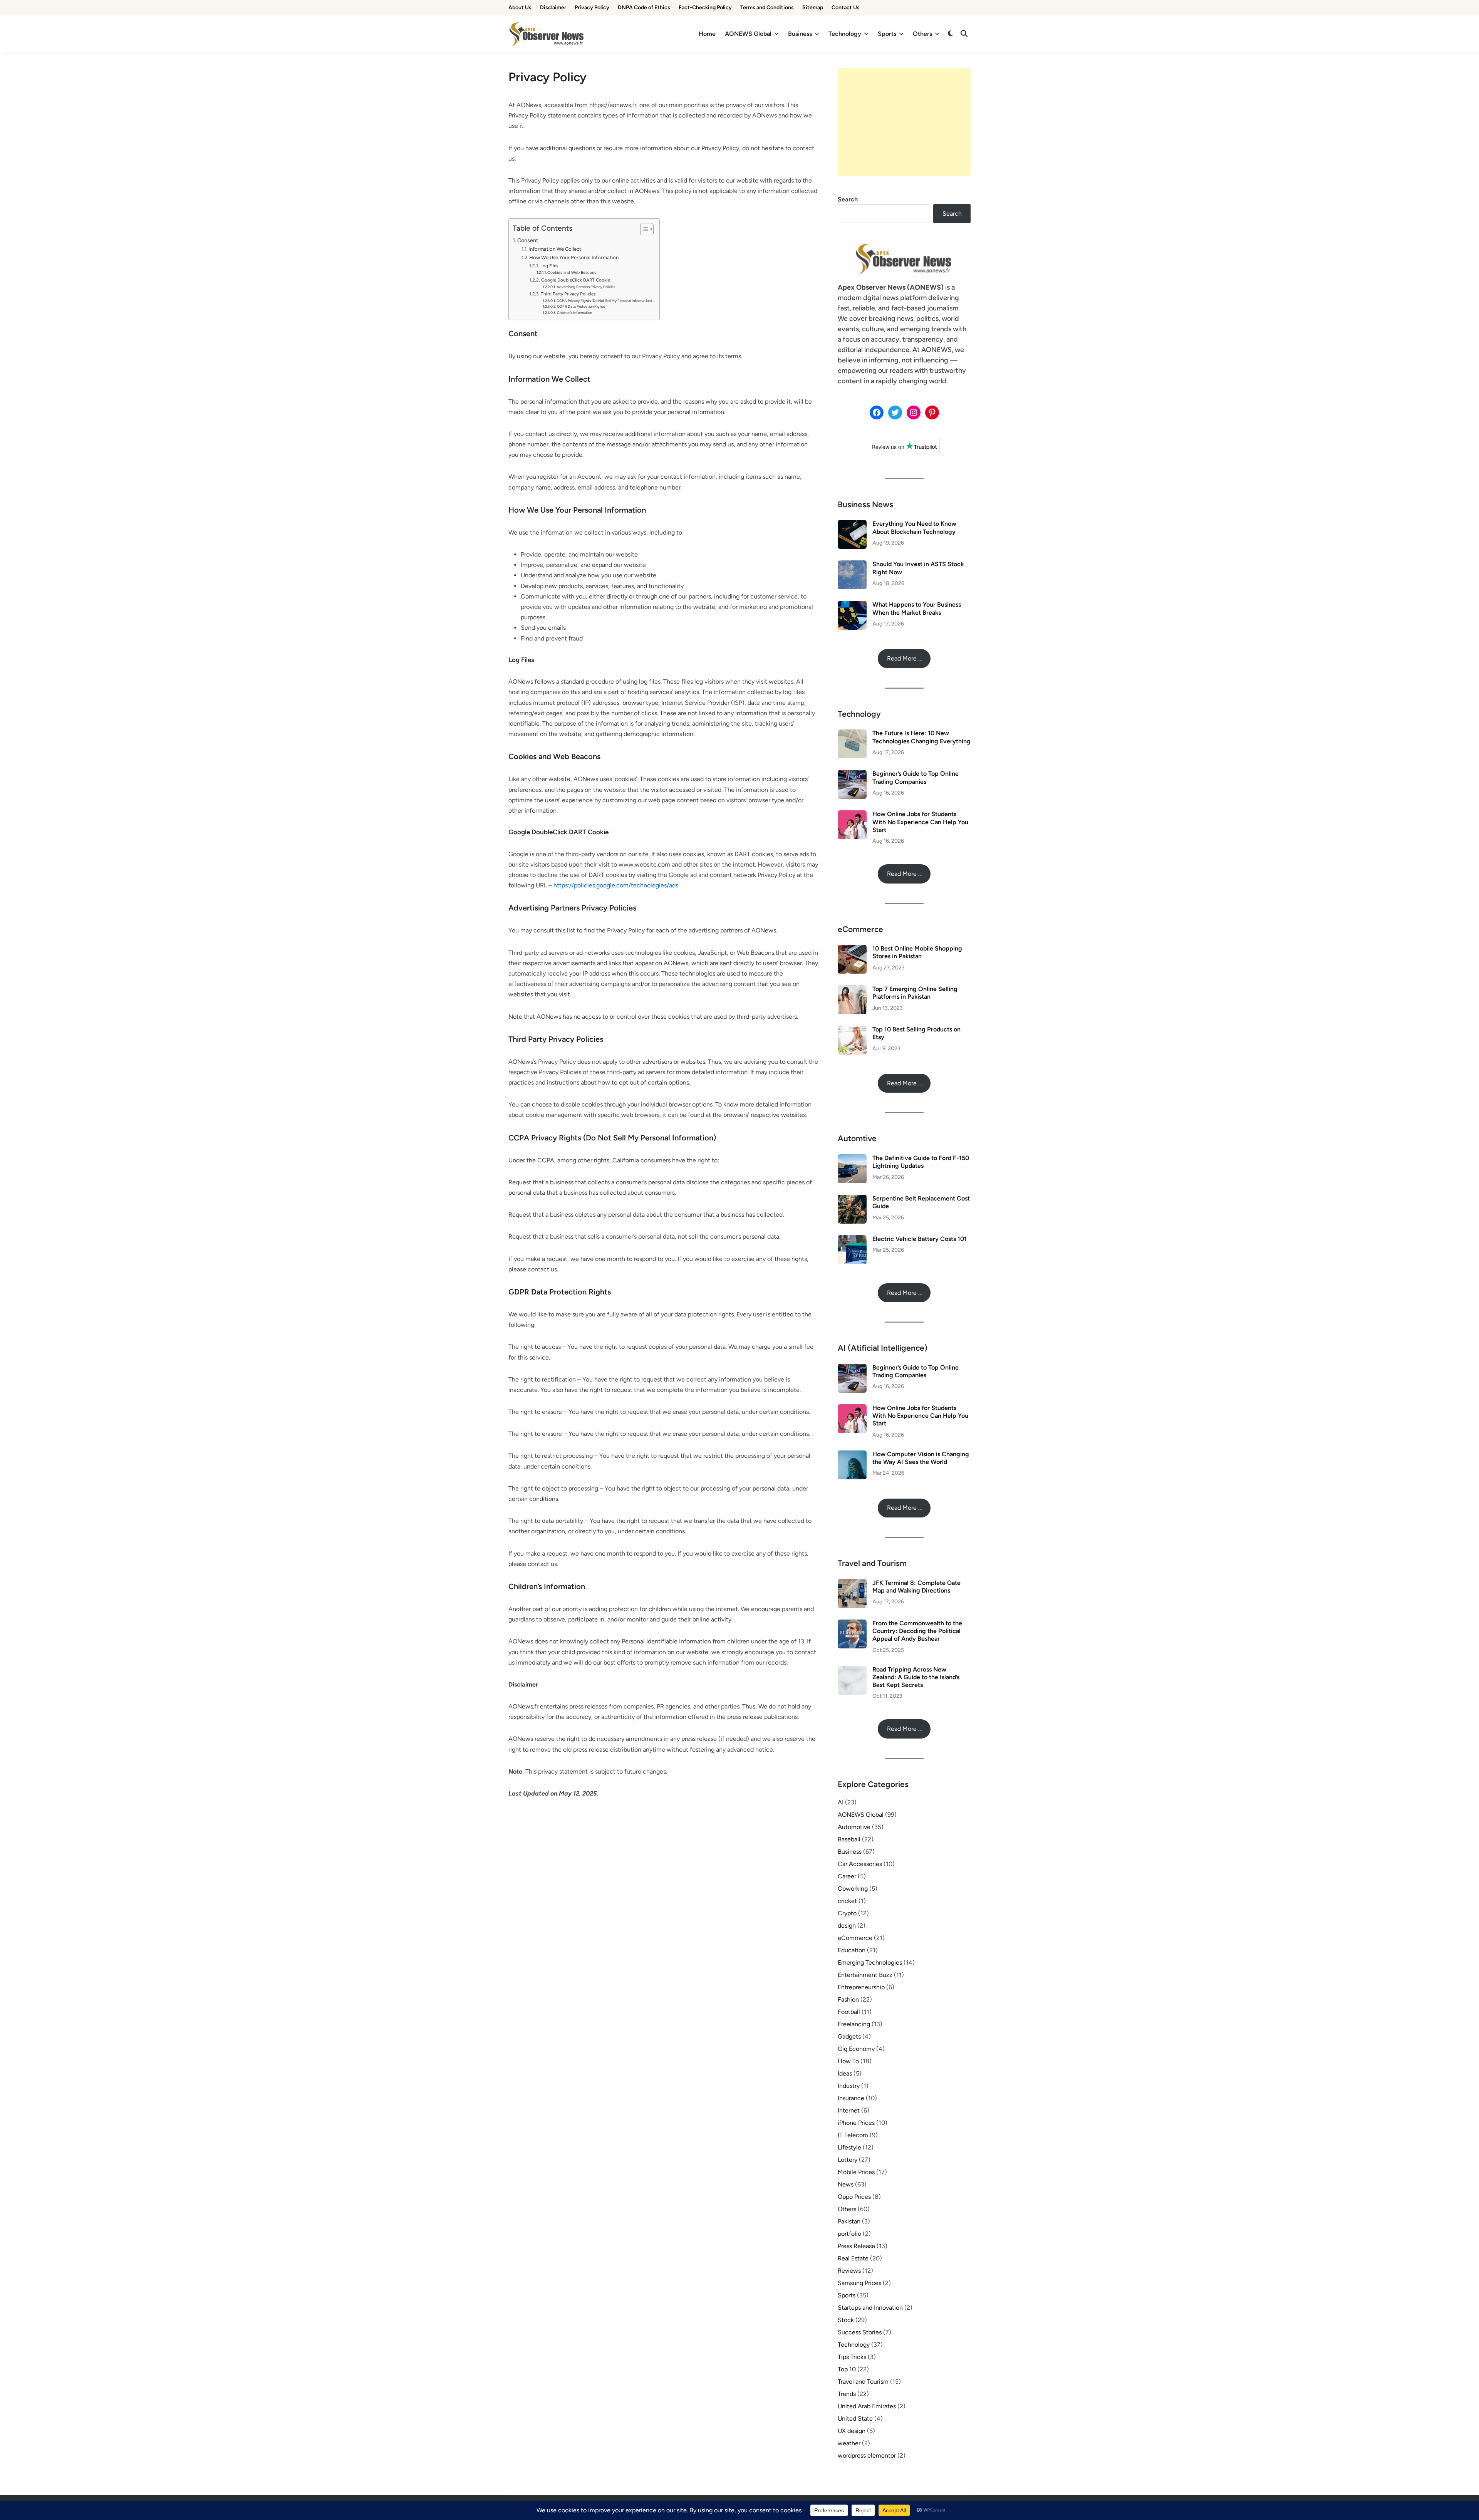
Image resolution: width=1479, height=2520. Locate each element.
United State (855, 2419)
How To (848, 2061)
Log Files (549, 266)
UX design (852, 2431)
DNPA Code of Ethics (644, 8)
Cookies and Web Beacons (572, 272)
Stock (846, 2320)
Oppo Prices (854, 2197)
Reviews (849, 2271)
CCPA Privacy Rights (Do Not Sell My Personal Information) (604, 301)
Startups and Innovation (870, 2308)
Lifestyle (849, 2147)
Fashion (848, 1999)
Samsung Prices (859, 2283)
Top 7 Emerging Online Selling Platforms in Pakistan (915, 993)
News (846, 2184)
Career (847, 1876)
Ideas (845, 2073)
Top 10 (847, 2369)
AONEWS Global (748, 34)
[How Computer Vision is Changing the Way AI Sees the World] (852, 1455)
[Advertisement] (904, 122)
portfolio (849, 2234)
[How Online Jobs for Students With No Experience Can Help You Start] (852, 815)
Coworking (853, 1889)
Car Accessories (860, 1864)
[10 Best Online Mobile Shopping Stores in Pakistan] (852, 949)
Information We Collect (555, 249)
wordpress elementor (867, 2455)
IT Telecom (853, 2135)
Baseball (849, 1839)
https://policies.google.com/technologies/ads (616, 885)
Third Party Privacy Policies (568, 294)
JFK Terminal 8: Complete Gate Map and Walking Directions (916, 1587)
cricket (847, 1901)
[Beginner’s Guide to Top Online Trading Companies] (852, 774)
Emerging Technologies (870, 1963)
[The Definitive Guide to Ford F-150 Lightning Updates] (852, 1159)
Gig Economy (856, 2049)
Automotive (854, 1827)
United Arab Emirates (867, 2406)
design (847, 1926)
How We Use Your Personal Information (574, 257)
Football (849, 2012)
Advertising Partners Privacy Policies (586, 287)
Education (852, 1950)
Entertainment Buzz (865, 1975)
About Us (520, 8)
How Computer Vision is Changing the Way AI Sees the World (921, 1458)
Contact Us (846, 8)
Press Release (856, 2246)
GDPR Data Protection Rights (581, 306)
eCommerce (855, 1938)
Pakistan (849, 2221)
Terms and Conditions (767, 8)
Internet (849, 2110)
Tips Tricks (852, 2357)
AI (841, 1802)
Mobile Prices (856, 2172)
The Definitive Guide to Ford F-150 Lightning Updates (921, 1162)
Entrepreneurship (861, 1987)
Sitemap (813, 8)
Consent (528, 240)
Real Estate (853, 2258)
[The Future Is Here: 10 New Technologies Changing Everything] (852, 734)
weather (849, 2443)
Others (922, 34)
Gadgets (849, 2036)
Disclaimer (553, 8)
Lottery (848, 2160)
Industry (849, 2086)
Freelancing (854, 2024)
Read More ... (904, 658)
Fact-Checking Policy (705, 8)
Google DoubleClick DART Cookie (575, 280)
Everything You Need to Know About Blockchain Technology (914, 527)
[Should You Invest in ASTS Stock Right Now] (852, 565)
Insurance (851, 2098)
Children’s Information (574, 313)
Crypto (847, 1913)
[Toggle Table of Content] (643, 229)
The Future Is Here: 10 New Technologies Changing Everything (921, 737)
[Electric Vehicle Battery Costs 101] (852, 1240)
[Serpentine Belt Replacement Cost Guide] (852, 1199)
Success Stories (860, 2332)
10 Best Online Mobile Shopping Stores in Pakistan (917, 952)
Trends (847, 2394)
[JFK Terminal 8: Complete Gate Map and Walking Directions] (852, 1584)
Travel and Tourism (863, 2382)
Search (848, 199)
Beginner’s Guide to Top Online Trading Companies (916, 777)
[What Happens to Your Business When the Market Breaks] (852, 605)
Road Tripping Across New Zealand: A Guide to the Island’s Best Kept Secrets (916, 1677)
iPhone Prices (856, 2123)
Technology (845, 34)
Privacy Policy (592, 8)
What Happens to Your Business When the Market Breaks (917, 608)
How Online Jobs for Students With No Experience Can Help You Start (920, 822)
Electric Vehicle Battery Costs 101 (920, 1239)
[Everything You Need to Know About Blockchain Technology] (852, 524)
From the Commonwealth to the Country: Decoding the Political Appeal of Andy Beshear (917, 1631)
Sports (887, 34)
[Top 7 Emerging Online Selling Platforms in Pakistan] (852, 990)
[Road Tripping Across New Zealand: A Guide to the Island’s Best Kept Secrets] (852, 1670)
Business (800, 34)
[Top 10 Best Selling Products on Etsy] (852, 1030)
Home (707, 34)
